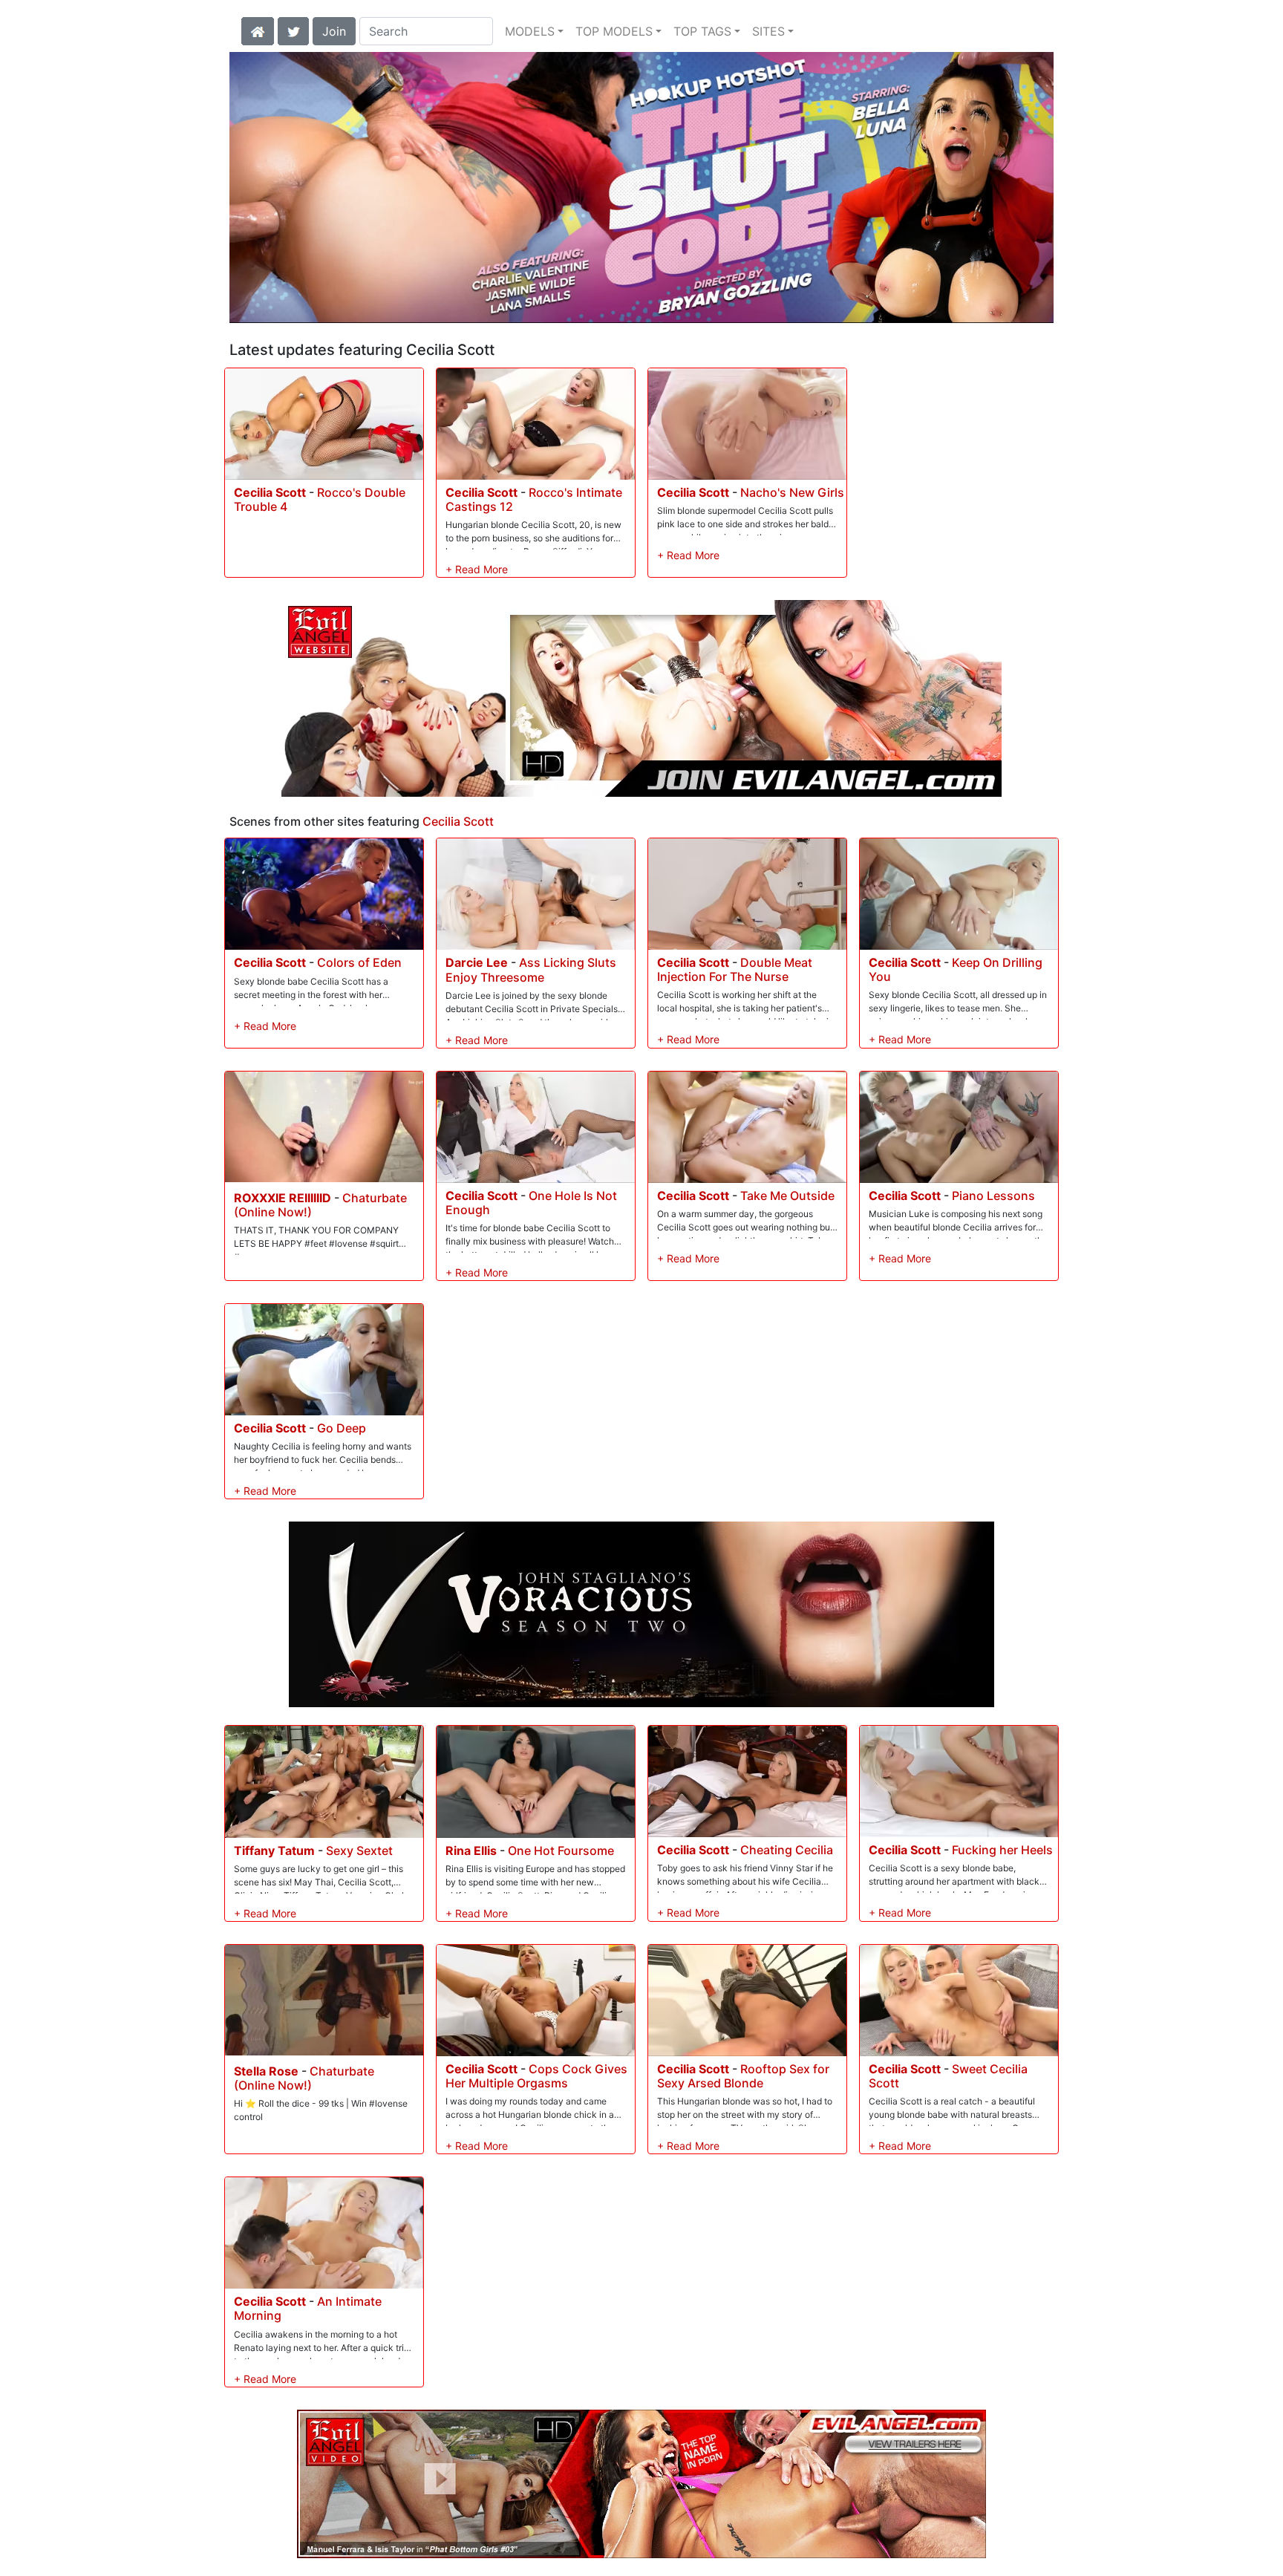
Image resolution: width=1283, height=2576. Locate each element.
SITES (768, 31)
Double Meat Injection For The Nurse (735, 969)
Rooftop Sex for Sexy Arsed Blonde (743, 2076)
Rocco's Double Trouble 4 (320, 499)
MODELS (530, 31)
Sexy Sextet (359, 1851)
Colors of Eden (359, 962)
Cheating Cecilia (787, 1850)
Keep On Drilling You (956, 969)
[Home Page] (258, 30)
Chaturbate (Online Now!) (304, 2078)
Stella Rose (266, 2071)
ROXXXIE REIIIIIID (283, 1198)
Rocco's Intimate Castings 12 (534, 499)
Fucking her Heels (1002, 1850)
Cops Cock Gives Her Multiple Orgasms (536, 2076)
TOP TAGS (702, 31)
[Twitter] (293, 30)
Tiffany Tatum (274, 1851)
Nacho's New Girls (792, 492)
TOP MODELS (614, 31)
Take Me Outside (787, 1196)
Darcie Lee (477, 962)
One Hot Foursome (561, 1851)
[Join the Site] (641, 2484)
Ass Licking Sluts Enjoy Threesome (531, 969)
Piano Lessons (993, 1196)
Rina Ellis (471, 1851)
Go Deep (342, 1428)
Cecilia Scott (270, 492)
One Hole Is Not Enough (531, 1203)
